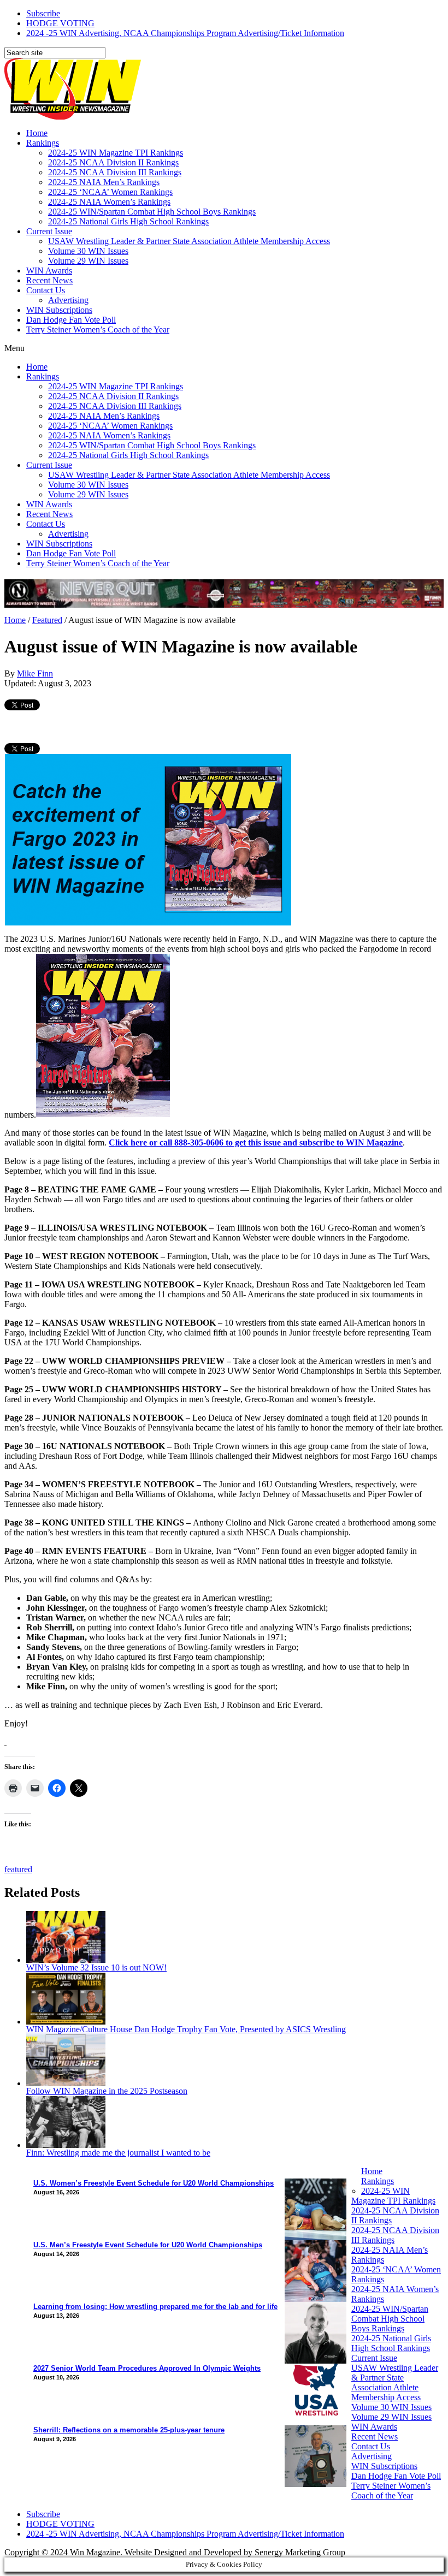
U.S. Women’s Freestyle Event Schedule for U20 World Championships (154, 2183)
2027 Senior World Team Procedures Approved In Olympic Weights (147, 2368)
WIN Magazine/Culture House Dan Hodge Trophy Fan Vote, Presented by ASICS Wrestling (186, 2029)
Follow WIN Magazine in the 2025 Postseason (107, 2091)
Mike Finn (35, 673)
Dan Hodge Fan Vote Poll (71, 320)
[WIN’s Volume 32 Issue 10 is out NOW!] (66, 1960)
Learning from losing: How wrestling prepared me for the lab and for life (155, 2307)
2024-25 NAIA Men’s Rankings (104, 182)
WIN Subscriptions (59, 310)
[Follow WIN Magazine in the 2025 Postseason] (66, 2083)
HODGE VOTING (60, 23)
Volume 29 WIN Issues (88, 261)
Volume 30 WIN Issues (88, 251)
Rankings (43, 143)
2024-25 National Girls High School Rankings (128, 221)
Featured (47, 620)
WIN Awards (49, 271)
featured (18, 1869)
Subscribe (43, 13)
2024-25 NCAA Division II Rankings (113, 162)
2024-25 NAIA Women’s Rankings (109, 202)
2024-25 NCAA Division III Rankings (115, 172)
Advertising (68, 300)
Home (37, 133)
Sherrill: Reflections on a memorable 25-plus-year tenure (129, 2430)
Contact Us (46, 290)
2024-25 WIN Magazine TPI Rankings (116, 153)
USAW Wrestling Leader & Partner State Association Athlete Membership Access (189, 241)
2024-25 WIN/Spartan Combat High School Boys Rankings (152, 212)
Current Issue (49, 231)
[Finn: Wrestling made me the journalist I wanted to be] (66, 2145)
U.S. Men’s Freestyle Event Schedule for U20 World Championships (148, 2245)
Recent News (49, 280)
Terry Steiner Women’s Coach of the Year (98, 330)
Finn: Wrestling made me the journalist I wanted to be (118, 2153)
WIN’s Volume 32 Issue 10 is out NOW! (96, 1967)
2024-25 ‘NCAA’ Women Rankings (110, 192)
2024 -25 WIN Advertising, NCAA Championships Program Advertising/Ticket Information (185, 33)
